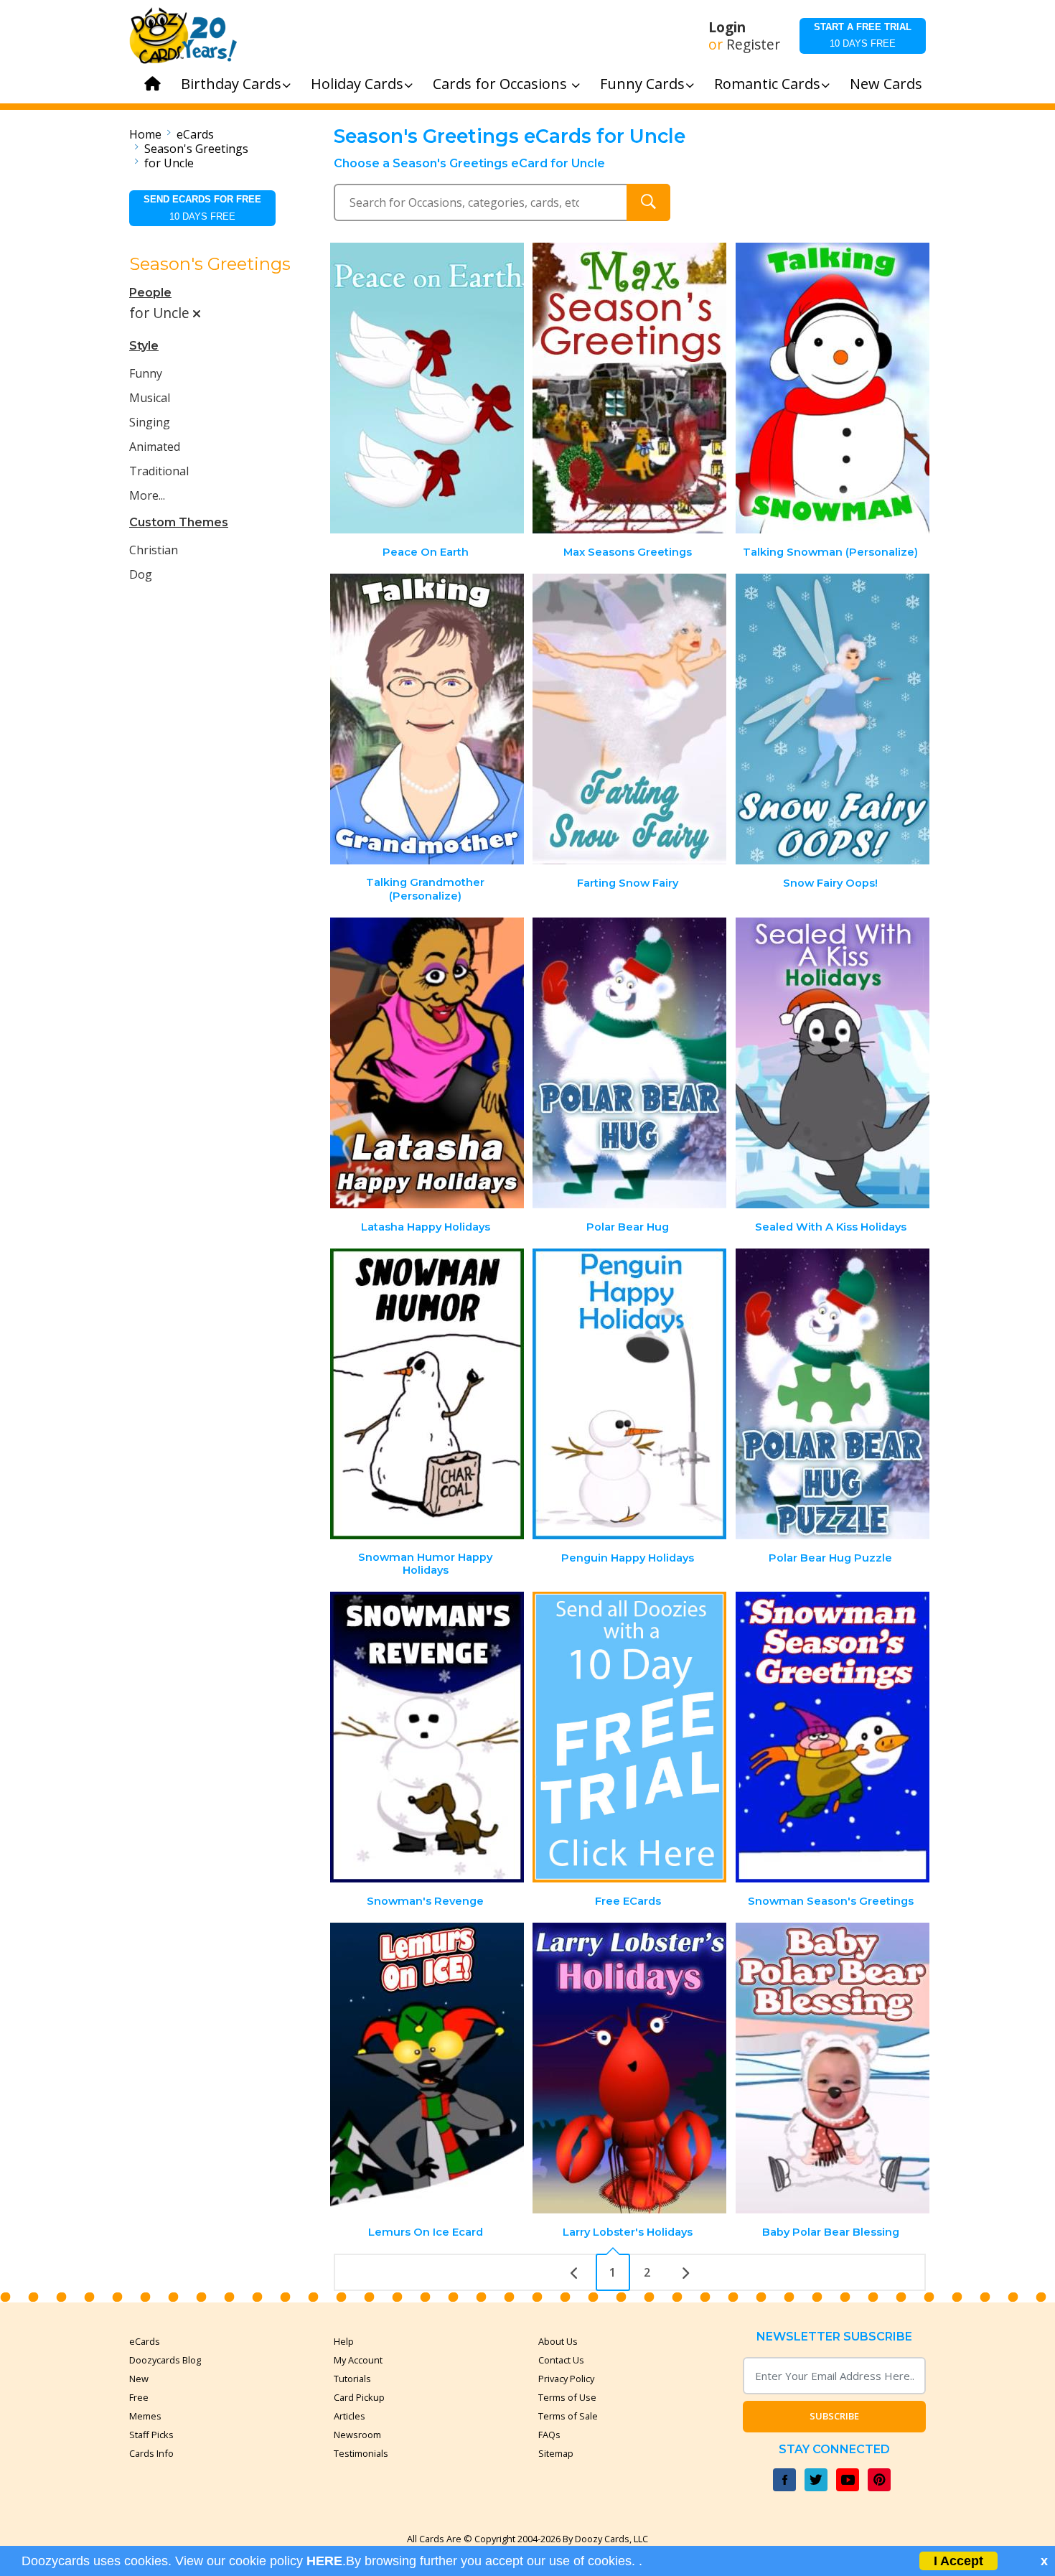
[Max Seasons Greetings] (629, 388)
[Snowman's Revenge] (427, 1737)
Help (344, 2341)
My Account (358, 2360)
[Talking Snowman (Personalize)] (833, 388)
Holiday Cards (357, 84)
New (139, 2379)
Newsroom (357, 2435)
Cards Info (151, 2453)
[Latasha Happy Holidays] (427, 1063)
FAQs (549, 2435)
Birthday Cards (231, 84)
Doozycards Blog (165, 2360)
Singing (150, 422)
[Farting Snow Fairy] (629, 719)
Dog (141, 574)
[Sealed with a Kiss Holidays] (833, 1063)
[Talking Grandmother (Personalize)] (427, 719)
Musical (150, 398)
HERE (324, 2561)
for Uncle (169, 163)
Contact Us (561, 2360)
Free (139, 2397)
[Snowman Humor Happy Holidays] (427, 1394)
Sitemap (556, 2453)
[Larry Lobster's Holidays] (629, 2068)
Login (727, 27)
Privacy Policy (566, 2379)
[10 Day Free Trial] (629, 1737)
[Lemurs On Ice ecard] (427, 2068)
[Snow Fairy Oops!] (833, 719)
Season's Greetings (196, 149)
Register (753, 45)
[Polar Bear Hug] (629, 1063)
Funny (146, 373)
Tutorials (352, 2379)
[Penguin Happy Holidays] (629, 1394)
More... (147, 495)
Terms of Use (567, 2397)
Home (145, 134)
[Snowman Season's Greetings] (833, 1737)
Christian (154, 550)
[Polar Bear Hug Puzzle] (833, 1394)
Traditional (159, 471)
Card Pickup (359, 2397)
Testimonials (361, 2453)
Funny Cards (642, 84)
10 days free (863, 35)
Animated (155, 447)
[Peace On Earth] (427, 388)
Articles (350, 2416)
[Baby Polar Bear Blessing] (833, 2068)
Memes (145, 2416)
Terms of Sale (568, 2416)
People (150, 293)
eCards (195, 134)
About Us (558, 2341)
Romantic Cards (767, 84)
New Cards (886, 84)
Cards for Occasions (502, 84)
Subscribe (834, 2416)
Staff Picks (151, 2435)
